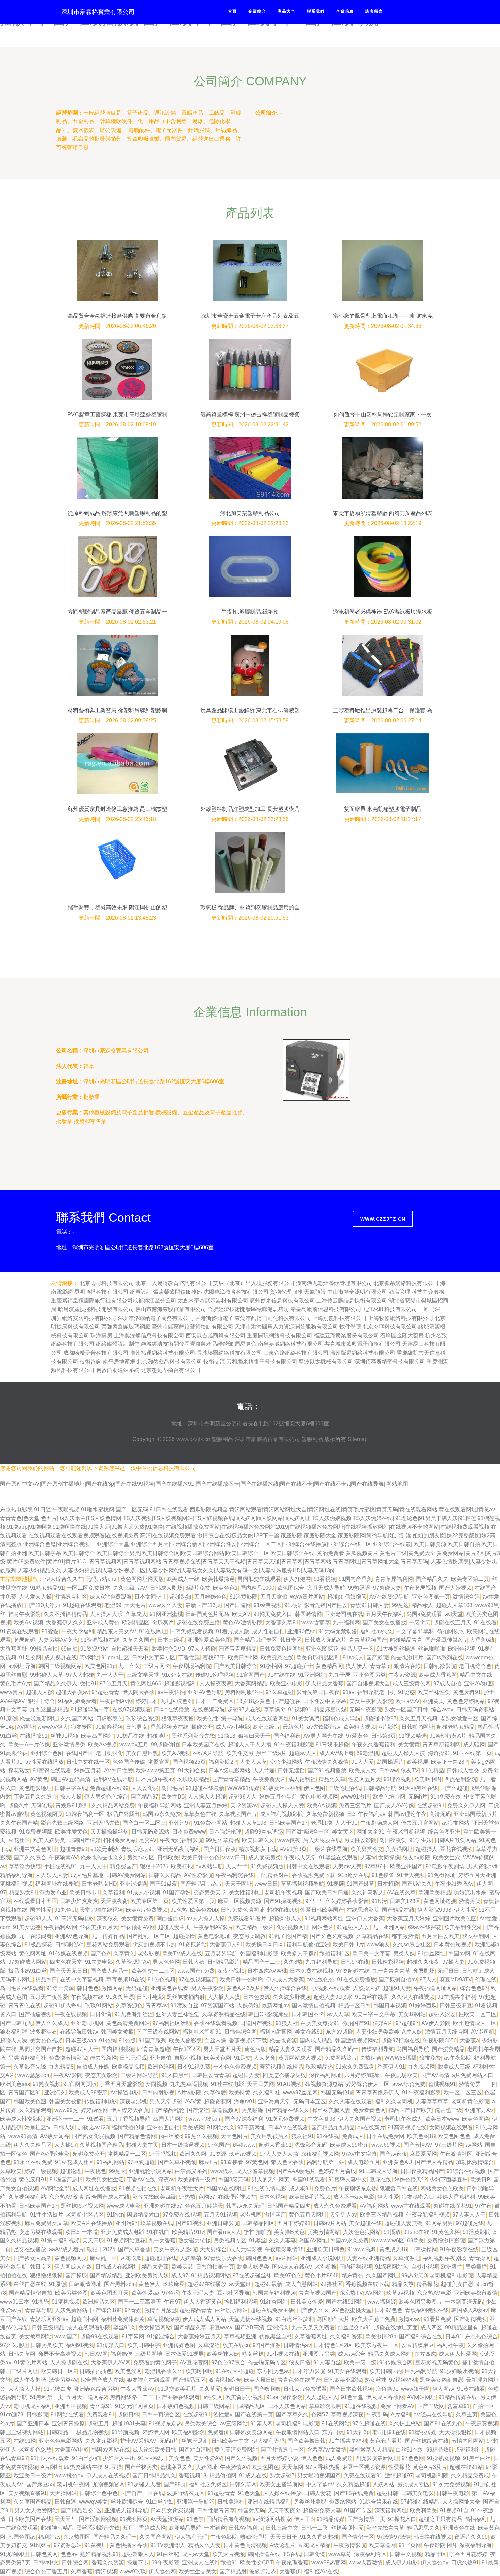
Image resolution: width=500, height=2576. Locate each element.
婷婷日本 (147, 1701)
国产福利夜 (287, 1736)
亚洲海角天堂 (274, 2101)
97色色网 (413, 2458)
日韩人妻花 (318, 2493)
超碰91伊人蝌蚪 (63, 2005)
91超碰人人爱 (353, 1927)
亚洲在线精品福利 (269, 2502)
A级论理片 (282, 2545)
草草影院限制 (325, 2406)
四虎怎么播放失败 (284, 2075)
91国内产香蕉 (355, 1579)
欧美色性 (207, 1718)
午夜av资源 (402, 1675)
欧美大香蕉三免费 (374, 2319)
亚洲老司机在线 (344, 1614)
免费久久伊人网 (466, 1805)
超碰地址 (158, 1736)
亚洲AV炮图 (478, 1683)
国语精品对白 (273, 1875)
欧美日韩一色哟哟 (241, 1980)
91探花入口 (402, 2519)
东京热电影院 (16, 1510)
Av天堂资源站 (167, 2519)
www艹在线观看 (411, 2206)
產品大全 (286, 11)
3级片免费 (198, 1588)
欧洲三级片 (266, 1727)
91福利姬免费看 (77, 1701)
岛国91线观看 (309, 2180)
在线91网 (25, 2441)
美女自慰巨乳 (142, 1753)
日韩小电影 (150, 1997)
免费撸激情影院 (68, 2058)
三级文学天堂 (143, 1675)
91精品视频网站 (211, 2276)
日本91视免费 (194, 2067)
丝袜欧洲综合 (127, 2502)
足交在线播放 (30, 2249)
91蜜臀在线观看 (52, 1770)
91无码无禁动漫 (338, 1631)
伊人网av (443, 2389)
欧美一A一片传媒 (29, 1745)
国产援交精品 (448, 2049)
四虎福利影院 (461, 1779)
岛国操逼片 (390, 1762)
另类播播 (476, 2267)
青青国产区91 (25, 2093)
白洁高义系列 (191, 2171)
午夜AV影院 (68, 2075)
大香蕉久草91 (282, 1622)
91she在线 (416, 2232)
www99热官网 (329, 2563)
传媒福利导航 (378, 2049)
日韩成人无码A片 (325, 1640)
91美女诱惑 (306, 1718)
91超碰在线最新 (205, 1788)
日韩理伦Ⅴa (69, 1945)
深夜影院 (292, 2397)
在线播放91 (34, 1736)
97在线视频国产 (198, 1980)
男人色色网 (166, 1962)
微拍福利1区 (335, 1953)
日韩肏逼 (65, 2502)
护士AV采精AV (138, 2441)
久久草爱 (210, 2389)
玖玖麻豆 (174, 2284)
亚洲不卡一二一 (65, 2119)
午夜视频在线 (87, 1997)
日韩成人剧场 (166, 1588)
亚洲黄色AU (397, 2162)
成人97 (180, 2276)
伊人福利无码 (268, 2441)
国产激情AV (418, 2145)
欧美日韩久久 (258, 1840)
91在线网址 (153, 1631)
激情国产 (275, 2215)
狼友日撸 (300, 2363)
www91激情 (355, 1797)
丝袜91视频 (64, 1736)
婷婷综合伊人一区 (368, 2084)
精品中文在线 (476, 1675)
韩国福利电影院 (259, 1953)
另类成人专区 (413, 2484)
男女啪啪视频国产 (319, 2475)
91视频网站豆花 (126, 2240)
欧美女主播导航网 (281, 2484)
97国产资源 (267, 2345)
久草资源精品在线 (224, 2014)
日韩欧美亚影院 (343, 2380)
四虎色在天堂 (66, 1962)
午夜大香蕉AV (138, 2389)
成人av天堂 (196, 2554)
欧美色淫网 (128, 2371)
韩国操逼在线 (264, 2554)
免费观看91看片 (247, 1918)
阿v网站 (89, 1658)
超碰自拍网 (85, 2319)
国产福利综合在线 (421, 2336)
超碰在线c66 (282, 1910)
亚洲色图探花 (322, 1649)
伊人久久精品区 (33, 2145)
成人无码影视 (246, 2249)
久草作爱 (215, 2093)
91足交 (243, 2058)
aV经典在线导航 (433, 2415)
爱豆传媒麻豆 (418, 2345)
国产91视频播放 (327, 1770)
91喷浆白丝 (184, 2005)
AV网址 (26, 1727)
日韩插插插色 (96, 2371)
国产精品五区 (189, 2380)
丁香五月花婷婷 (468, 2554)
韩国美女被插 (117, 2032)
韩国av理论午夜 (407, 1814)
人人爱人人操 (35, 1597)
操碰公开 (202, 1727)
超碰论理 (71, 2171)
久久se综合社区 (412, 1945)
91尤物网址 (14, 2554)
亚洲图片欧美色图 (455, 1918)
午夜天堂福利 (78, 1631)
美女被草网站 (35, 2336)
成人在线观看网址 (267, 1718)
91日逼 (43, 1510)
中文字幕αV (320, 2484)
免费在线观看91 (363, 2475)
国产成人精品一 (110, 1971)
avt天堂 (454, 1614)
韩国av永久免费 (162, 1814)
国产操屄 (76, 2276)
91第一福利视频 (60, 2240)
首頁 (232, 11)
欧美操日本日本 (265, 1945)
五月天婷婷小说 (279, 2458)
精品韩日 (46, 1980)
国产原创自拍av (398, 1980)
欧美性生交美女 (198, 2571)
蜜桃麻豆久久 (177, 2467)
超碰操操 (184, 1936)
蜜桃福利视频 (16, 1884)
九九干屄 (339, 1675)
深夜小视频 (231, 1971)
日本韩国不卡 (308, 2014)
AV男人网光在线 (323, 1736)
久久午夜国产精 (19, 1823)
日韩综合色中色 (99, 2493)
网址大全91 (370, 1832)
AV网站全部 (55, 2188)
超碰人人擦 (39, 1692)
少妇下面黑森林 (449, 2180)
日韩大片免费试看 (305, 2389)
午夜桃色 (95, 2171)
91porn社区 (115, 1658)
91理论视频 (398, 1779)
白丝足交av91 (355, 2328)
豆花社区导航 (233, 2293)
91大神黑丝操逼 (396, 1649)
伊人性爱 (465, 1910)
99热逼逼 (359, 1588)
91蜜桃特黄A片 (448, 1736)
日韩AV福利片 (246, 2528)
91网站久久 (221, 2128)
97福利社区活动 (172, 2023)
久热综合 (371, 2058)
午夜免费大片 (269, 1779)
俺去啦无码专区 (267, 2363)
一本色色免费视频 (235, 2067)
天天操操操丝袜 (110, 1832)
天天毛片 (135, 1605)
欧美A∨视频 (28, 1622)
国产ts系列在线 (445, 1658)
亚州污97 (180, 1823)
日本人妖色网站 (287, 2406)
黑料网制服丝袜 (244, 1692)
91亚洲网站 (312, 1675)
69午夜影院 (165, 2563)
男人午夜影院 (207, 1988)
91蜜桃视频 (66, 2302)
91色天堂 (352, 2397)
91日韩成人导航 (378, 2171)
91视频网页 (134, 2519)
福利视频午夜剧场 (445, 2258)
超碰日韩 (128, 2415)
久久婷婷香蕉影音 (347, 1901)
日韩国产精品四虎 (289, 2206)
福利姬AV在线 (321, 2571)
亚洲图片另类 (319, 2354)
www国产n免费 (196, 1971)
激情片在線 (407, 1666)
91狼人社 (287, 2023)
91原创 (9, 1718)
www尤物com (205, 2119)
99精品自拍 (44, 1649)
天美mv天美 (347, 1866)
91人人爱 (363, 1762)
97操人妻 (453, 1962)
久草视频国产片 (238, 1814)
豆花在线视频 (456, 1849)
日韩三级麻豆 (456, 2005)
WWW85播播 (401, 2058)
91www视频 (362, 2249)
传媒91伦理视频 (215, 1675)
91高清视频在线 (407, 2128)
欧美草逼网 (382, 2545)
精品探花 (427, 2284)
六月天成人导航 (326, 1588)
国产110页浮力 (42, 1605)
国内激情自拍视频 (314, 2005)
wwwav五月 (134, 1745)
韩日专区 (291, 1640)
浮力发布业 (53, 1893)
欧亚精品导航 (185, 2528)
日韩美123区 (405, 1901)
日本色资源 (256, 1997)
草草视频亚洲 (240, 2336)
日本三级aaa (81, 2040)
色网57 (207, 2197)
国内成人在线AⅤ (292, 2267)
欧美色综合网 (389, 1797)
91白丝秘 (168, 2554)
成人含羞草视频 (255, 2171)
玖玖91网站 (99, 2005)
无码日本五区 (310, 2101)
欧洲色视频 (462, 1649)
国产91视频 (190, 2223)
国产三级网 (431, 2406)
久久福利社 (267, 2093)
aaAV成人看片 (66, 2249)
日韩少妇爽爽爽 (79, 1901)
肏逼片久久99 (471, 2537)
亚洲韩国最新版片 (476, 1814)
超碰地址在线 (161, 2258)
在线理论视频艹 (237, 2197)
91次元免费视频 (285, 2119)
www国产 (66, 2336)
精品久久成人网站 (390, 2354)
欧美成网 (193, 2128)
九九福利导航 (322, 1962)
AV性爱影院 (198, 1875)
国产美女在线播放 (384, 1622)
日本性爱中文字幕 (325, 1701)
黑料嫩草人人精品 (371, 2450)
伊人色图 (315, 1788)
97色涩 (170, 2293)
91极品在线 (130, 1736)
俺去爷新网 (103, 2058)
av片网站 (287, 2258)
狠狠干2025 (154, 1866)
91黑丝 (257, 2240)
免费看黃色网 (369, 2110)
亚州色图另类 (369, 1675)
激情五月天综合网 (447, 2032)
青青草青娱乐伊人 (378, 2093)
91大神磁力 (152, 2458)
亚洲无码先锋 (103, 1823)
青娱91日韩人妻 (370, 1605)
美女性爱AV (208, 2458)
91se (272, 2397)
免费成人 (353, 2136)
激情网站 (112, 1988)
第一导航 (232, 1718)
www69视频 (386, 2145)
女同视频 (156, 2084)
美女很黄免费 (137, 1918)
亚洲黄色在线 (459, 2528)
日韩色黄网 (44, 2554)
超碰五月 (98, 2423)
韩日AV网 (96, 2354)
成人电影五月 (364, 2162)
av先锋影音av (324, 1727)
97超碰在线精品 (420, 2502)
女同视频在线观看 (451, 2128)
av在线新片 (371, 2128)
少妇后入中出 (119, 2458)
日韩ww (388, 1770)
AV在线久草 (401, 1893)
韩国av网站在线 (111, 2450)
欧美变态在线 (277, 1658)
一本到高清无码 (464, 2302)
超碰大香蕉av (72, 1692)
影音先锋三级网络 (63, 1823)
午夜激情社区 (456, 2154)
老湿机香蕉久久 (164, 2371)
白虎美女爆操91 (320, 2023)
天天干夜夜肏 (284, 2511)
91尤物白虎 (57, 2389)
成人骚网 (474, 1745)
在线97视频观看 (132, 1710)
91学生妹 (420, 1840)
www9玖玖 (133, 2571)
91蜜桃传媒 (422, 2432)
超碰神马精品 (57, 2528)
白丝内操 (215, 2040)
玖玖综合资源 (142, 1718)
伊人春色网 (162, 2571)
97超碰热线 (470, 2223)
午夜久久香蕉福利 (373, 1745)
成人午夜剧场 (30, 2380)
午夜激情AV (235, 2467)
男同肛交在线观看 (259, 1579)
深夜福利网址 (325, 2075)
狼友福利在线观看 (149, 2380)
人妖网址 (206, 2467)
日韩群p (472, 1971)
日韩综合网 (75, 2563)
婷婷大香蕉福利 (456, 2197)
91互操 (114, 2467)
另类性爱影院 (360, 1840)
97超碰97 (407, 2023)
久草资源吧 (406, 2258)
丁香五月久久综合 (35, 1797)
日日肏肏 (101, 2014)
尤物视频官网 (109, 2484)
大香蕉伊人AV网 (111, 2363)
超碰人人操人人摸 (403, 1753)
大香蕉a (469, 2040)
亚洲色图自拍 (163, 2128)
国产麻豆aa (40, 2484)
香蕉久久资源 (108, 2563)
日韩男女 (137, 1727)
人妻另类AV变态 (58, 1640)
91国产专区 (358, 2511)
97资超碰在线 (353, 1971)
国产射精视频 (470, 2319)
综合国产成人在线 (108, 2197)
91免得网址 (441, 1875)
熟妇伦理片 (254, 2537)
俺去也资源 (283, 2040)
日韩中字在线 (71, 1788)
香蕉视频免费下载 (314, 1875)
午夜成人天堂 (300, 1858)
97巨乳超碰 (141, 2162)
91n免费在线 (446, 1797)
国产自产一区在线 (142, 2493)
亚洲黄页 (433, 1701)
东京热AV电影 (434, 2293)
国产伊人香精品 (434, 2162)
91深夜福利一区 (85, 1814)
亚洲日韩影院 (223, 2223)
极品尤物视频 (93, 2432)
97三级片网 (449, 2145)
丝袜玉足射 (195, 2441)
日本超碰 (388, 1884)
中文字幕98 (321, 2119)
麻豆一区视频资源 (239, 1901)
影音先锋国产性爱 (326, 1605)
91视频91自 (454, 2511)
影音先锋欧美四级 (154, 2197)
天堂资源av (244, 1805)
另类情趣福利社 (27, 2058)
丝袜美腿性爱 (347, 2528)
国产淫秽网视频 (98, 2519)
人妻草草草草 (432, 2101)
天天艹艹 (237, 1866)
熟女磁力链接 (195, 2240)
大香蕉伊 (290, 2571)
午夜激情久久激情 (327, 1762)
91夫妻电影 (99, 1962)
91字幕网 (133, 2336)
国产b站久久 (417, 1884)
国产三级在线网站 (158, 2032)
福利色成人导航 (341, 1718)
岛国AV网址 (313, 2240)
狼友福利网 (476, 1936)
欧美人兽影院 (185, 2040)
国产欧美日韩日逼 (327, 1893)
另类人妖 (404, 1953)
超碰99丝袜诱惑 (264, 1832)
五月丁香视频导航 (129, 2119)
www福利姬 (382, 2302)
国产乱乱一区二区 (149, 1936)
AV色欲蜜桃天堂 (352, 2310)
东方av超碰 (339, 2032)
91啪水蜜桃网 (98, 1510)
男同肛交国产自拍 (41, 2049)
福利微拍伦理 (128, 2128)
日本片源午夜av (155, 1779)
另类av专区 (141, 1858)
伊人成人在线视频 (108, 2475)
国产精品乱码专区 (255, 1640)
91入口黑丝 (175, 2075)
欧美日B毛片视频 (310, 2197)
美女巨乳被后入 (270, 2136)
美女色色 (180, 2458)
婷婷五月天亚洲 (477, 1875)
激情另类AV (63, 2380)
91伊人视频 (411, 1875)
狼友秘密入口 (418, 2197)
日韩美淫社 (231, 2502)
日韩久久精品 (165, 1875)
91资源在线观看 (19, 1631)
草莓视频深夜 (164, 2319)
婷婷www (244, 2145)
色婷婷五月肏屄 (337, 2171)
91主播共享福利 (457, 1997)
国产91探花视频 (283, 1901)
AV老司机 (483, 2032)
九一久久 (129, 1666)
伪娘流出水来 (470, 1893)
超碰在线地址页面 (396, 2328)
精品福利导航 (16, 1875)
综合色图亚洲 (444, 1832)
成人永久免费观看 (335, 2206)
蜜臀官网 (159, 1762)
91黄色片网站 (31, 2363)
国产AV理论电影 (50, 2154)
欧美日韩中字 (144, 2345)
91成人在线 (253, 2475)
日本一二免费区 (215, 1701)
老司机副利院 (432, 2475)
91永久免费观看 (355, 2067)
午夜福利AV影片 (213, 1927)
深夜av (166, 2180)
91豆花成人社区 (74, 2162)
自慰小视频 (188, 2058)
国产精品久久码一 (337, 2049)
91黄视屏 (96, 2545)
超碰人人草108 (454, 1605)
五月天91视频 (220, 2215)
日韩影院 (37, 2415)
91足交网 (30, 1658)
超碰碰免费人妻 (322, 2511)
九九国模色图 (177, 1701)
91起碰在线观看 (82, 1605)
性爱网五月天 (365, 1779)
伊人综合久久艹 (64, 1579)
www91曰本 (15, 2302)
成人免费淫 (339, 2458)
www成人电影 (124, 2206)
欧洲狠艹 (452, 2267)
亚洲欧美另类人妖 (147, 2276)
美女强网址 (399, 1849)
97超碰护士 (299, 1666)
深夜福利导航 (476, 2545)
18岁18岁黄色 (253, 1701)
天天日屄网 (261, 2084)
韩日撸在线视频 (433, 2537)
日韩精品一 (60, 2432)
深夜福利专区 (370, 2554)
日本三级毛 (171, 1640)
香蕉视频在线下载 (367, 2284)
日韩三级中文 (282, 2528)
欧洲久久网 (193, 2154)
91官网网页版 (80, 2084)
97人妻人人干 (469, 2215)
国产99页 (175, 2484)
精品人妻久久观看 (290, 2049)
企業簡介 (257, 11)
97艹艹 (314, 1901)
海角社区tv (37, 2128)
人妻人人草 (253, 1762)
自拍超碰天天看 (130, 1649)
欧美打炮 (182, 1866)
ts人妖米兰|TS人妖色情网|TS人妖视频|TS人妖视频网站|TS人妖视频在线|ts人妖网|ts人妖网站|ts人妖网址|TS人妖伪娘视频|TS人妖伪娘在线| (227, 1518)
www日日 (234, 1858)
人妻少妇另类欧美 (378, 2032)
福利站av (49, 2537)
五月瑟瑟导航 (221, 1953)
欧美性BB (173, 1797)
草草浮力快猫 (25, 1866)
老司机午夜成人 (403, 2119)
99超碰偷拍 (165, 1745)
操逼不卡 (138, 2563)
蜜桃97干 (214, 1658)
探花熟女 (19, 1770)
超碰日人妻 (246, 2075)
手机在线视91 (61, 1866)
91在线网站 (336, 2423)
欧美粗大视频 (360, 1727)
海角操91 (439, 1753)
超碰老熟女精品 (456, 1727)
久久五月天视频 (418, 1718)
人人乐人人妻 (52, 1875)
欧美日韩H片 (348, 1945)
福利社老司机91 (202, 2032)
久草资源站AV (133, 1962)
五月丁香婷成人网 (144, 2528)
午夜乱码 (377, 2415)
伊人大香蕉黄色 (203, 2302)
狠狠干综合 (41, 1701)
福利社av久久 (376, 1631)
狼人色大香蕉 (287, 2162)
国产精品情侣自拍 (31, 2293)
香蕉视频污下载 (248, 2040)
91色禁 (195, 2519)
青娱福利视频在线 (427, 2310)
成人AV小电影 (233, 1727)
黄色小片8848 (322, 2276)
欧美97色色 (288, 2276)
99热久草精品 (222, 1840)
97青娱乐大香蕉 (223, 2258)
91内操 (293, 1605)
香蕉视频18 (193, 2475)
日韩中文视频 (406, 2554)
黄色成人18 (393, 2249)
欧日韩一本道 (82, 2232)
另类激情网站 (324, 2232)
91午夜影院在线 (459, 2249)
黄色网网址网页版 (142, 1579)
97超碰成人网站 (28, 1962)
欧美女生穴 (447, 1858)
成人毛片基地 (87, 1875)
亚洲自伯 (161, 2058)
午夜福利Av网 (116, 1701)
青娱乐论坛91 (138, 1849)
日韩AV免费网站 (126, 1875)
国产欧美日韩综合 (235, 1666)
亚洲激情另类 (69, 1745)
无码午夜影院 (366, 1710)
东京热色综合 (481, 2336)
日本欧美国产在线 (203, 1745)
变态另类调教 (249, 1936)
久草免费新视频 (325, 1814)
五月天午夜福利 (385, 1614)
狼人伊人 (356, 1666)
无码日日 (448, 1971)
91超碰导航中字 (90, 1710)
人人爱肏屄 (145, 1788)
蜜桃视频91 (442, 2084)
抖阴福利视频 (241, 2302)
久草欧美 (11, 2171)
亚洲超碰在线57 (163, 2206)
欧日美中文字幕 (371, 1953)
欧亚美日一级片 (33, 2475)
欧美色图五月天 (110, 2293)
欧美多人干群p (299, 1953)
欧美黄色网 (218, 2058)
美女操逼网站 (155, 2328)
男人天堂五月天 (222, 2049)
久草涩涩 (209, 2345)
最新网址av (275, 2005)
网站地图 (397, 1484)
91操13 (227, 1736)
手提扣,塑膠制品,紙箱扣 (250, 612)
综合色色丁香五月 (46, 2571)
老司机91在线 (389, 2432)
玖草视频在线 (157, 2223)
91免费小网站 (211, 1823)
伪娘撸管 (356, 1597)
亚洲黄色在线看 (169, 1988)
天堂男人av (343, 2215)
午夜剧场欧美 (401, 2075)
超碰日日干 (237, 2389)
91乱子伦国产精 (288, 1936)
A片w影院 (189, 2093)
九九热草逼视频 (189, 2084)
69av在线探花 (425, 1927)
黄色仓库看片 (386, 2441)
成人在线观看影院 (89, 2328)
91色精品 (433, 1770)
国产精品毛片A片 (201, 1884)
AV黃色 (39, 1779)
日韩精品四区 (258, 2223)
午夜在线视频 (71, 2014)
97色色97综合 (228, 2363)
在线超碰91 (431, 1805)
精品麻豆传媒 (330, 1710)
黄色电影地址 (35, 1788)
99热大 (117, 2171)
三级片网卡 (156, 1666)
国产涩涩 (198, 2110)
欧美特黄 (239, 2093)
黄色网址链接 (440, 1901)
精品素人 (422, 1605)
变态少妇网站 (286, 1762)
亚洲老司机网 (87, 2023)
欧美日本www (442, 2119)
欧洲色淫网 (161, 2067)
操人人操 (71, 1797)
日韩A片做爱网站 (455, 1840)
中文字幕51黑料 (415, 1631)
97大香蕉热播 (323, 2467)
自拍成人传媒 (93, 2067)
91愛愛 (50, 1631)
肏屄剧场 (424, 1971)
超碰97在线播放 (207, 2284)
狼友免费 (430, 2058)
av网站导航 (209, 1866)
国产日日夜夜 (220, 1849)
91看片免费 (437, 2319)
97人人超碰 (202, 1649)
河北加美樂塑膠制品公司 (250, 513)
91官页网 (410, 2545)
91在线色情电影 (267, 2188)
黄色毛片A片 (15, 1683)
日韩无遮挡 (291, 1770)
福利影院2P (223, 1762)
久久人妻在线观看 (350, 2101)
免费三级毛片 (355, 1805)
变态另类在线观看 (41, 2232)
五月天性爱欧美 (440, 1936)
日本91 (454, 2336)
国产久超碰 (454, 1788)
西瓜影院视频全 (210, 1510)
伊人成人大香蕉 (285, 1980)
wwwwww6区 (388, 2240)
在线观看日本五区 (35, 1901)
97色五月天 (114, 1683)
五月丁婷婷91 (294, 2223)
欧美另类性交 (367, 1849)
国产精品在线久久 (288, 2110)
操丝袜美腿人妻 (331, 2110)
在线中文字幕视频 (82, 1980)
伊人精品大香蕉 (324, 1683)
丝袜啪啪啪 (432, 1649)
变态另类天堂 (210, 1893)
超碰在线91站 (466, 2467)
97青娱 (133, 2310)
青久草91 (101, 2406)
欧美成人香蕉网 (438, 1675)
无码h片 (418, 1797)
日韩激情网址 (85, 2284)
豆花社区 (19, 1840)
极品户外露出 (123, 1814)
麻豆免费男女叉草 (46, 2223)
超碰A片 (18, 1805)
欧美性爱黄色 (71, 1832)
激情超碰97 (399, 2475)
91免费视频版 (36, 1832)
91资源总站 (94, 1649)
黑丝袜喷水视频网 (82, 2206)
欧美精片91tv (188, 2232)
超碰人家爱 (442, 2014)
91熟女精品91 (47, 1588)
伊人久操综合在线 (285, 1988)
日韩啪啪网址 (418, 1727)
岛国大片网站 (169, 2119)
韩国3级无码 (234, 2180)
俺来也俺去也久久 (102, 1858)
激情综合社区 (71, 1597)
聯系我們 (316, 11)
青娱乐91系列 (72, 1805)
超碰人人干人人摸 (250, 1745)
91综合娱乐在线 (379, 2502)
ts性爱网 (213, 2397)
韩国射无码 (251, 2511)
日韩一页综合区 (161, 2415)
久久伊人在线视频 (413, 1997)
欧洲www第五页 (155, 1770)
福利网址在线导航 (57, 1884)
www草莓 (340, 2554)
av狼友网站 (456, 1823)
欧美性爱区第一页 (193, 1901)
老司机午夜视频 (283, 1893)
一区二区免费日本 (88, 1588)
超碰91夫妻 (397, 1988)
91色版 (127, 2040)
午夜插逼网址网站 (435, 1988)
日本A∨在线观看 (288, 2128)
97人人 (428, 1980)
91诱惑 (406, 1692)
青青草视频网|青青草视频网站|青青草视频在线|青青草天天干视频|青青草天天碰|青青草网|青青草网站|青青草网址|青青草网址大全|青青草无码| (259, 1562)
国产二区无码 (132, 1510)
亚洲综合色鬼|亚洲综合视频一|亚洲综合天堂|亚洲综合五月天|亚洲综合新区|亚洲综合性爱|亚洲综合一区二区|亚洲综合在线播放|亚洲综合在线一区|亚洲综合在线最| (218, 1544)
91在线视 (328, 2136)
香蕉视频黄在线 (169, 1727)
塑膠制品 (222, 1439)
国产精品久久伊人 (55, 1683)
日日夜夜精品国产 (422, 2171)
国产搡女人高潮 (33, 2258)
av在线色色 (321, 1980)
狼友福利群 (14, 2032)
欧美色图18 (421, 2136)
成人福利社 (302, 1779)
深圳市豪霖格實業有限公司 (98, 12)
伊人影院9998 (434, 1910)
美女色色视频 (46, 2040)
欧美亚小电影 (286, 1683)
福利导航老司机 (376, 1692)
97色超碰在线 (369, 2423)
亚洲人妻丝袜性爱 (178, 2014)
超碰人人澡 (14, 2040)
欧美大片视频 (229, 2554)
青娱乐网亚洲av (49, 2319)
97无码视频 (163, 2154)
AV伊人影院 (436, 2023)
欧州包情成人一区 (475, 2023)
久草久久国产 (138, 1640)
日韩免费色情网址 (281, 1649)
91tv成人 (353, 1658)
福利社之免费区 (208, 2484)
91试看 (96, 2119)
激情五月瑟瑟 (161, 2310)
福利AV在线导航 (113, 1779)
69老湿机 (368, 1753)
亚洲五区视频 (71, 2406)
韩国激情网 (309, 1614)
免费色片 (325, 2188)
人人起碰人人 (322, 2397)
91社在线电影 (228, 2084)
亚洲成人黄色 (103, 1622)
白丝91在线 (410, 2450)
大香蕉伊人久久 (65, 1622)
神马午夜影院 (24, 1614)
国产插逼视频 (35, 2014)
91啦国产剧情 (66, 2180)
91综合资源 (60, 1988)
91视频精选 (413, 1736)
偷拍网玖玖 (451, 1631)
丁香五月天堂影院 (121, 2084)
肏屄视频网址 (293, 1927)
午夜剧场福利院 (192, 1666)
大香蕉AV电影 (72, 2450)
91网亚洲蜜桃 (166, 1614)
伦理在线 (486, 1980)
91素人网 (262, 2423)
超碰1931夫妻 (129, 2423)
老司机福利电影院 (451, 2276)
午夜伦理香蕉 (292, 2563)
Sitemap (358, 1439)
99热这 (400, 1605)
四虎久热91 (465, 2563)
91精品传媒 (331, 2519)
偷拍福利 (476, 2519)
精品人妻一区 (357, 1649)
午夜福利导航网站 (160, 1805)
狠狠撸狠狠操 (46, 2276)
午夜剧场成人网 (379, 1823)
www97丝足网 (300, 2093)
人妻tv (368, 1858)
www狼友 (378, 1945)
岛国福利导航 (413, 2049)
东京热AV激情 (66, 2197)
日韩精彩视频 (388, 1962)
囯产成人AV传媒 (394, 1805)
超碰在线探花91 (453, 2206)
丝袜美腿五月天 (99, 1927)
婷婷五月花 (88, 1770)
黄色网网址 (33, 1953)
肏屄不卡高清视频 (60, 2354)
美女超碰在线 (365, 2223)
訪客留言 (374, 11)
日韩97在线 (355, 1962)
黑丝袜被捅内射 (186, 1997)
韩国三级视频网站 (60, 1666)
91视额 (335, 1884)
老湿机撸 (321, 1823)
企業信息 (345, 11)
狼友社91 (303, 2136)
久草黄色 (124, 1953)
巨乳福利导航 (421, 2371)
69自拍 (69, 1649)
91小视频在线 (283, 2354)
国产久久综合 (30, 1858)
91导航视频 (126, 2432)
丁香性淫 (189, 1658)
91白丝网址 (432, 1953)
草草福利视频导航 (302, 1884)
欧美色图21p (100, 1666)
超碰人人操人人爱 (282, 1805)
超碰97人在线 (244, 1710)
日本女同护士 (151, 1597)
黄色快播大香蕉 (129, 2545)
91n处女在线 (354, 1875)
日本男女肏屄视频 (172, 2511)
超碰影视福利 (180, 1683)
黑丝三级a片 (271, 1753)
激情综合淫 (466, 1597)
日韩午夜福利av (366, 1814)
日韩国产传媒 (84, 1840)
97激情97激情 (394, 2537)
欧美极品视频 (128, 2067)
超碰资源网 (218, 2101)
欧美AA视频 (321, 1805)
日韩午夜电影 (453, 2493)
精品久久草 (332, 1779)
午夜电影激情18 (284, 2249)
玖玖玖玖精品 (193, 1779)
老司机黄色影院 (470, 2101)
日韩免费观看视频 (191, 1631)
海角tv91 (245, 2101)
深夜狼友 (107, 1918)
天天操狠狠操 (455, 2432)
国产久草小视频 (177, 2162)
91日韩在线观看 (169, 1510)
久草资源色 (129, 2005)
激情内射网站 (468, 2441)
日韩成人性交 (463, 1770)
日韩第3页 (384, 1736)
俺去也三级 (448, 2110)
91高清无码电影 (74, 1918)
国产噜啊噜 (267, 2389)
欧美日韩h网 (243, 1658)
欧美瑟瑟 (182, 2267)
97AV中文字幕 (359, 2154)
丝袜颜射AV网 (138, 1927)
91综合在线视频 (466, 2171)
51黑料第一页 (47, 2397)
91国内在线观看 (50, 2458)
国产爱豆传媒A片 (446, 1640)
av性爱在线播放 (44, 1762)
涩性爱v (223, 2415)
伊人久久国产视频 (360, 2119)
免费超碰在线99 (109, 1788)
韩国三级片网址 (19, 2371)
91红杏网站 (274, 2302)
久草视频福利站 (27, 2197)
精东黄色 (352, 2276)
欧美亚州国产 (406, 1866)
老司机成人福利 (33, 2406)
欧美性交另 (240, 1753)
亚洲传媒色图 (179, 2345)
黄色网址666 (146, 1683)
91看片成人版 (233, 1631)
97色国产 (219, 2145)
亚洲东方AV (479, 2110)
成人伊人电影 (402, 2563)
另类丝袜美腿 (310, 2502)
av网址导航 (22, 1666)
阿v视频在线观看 (330, 1988)
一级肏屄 (420, 1622)
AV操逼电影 (125, 2093)
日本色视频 (272, 2197)
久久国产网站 (77, 1718)
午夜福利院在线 (235, 1875)
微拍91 (88, 1683)
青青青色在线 (24, 2005)
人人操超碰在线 (69, 2363)
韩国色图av (22, 2537)
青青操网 (480, 2258)
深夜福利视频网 (320, 2154)
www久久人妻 (166, 1605)
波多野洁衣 (44, 2032)
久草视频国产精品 (101, 2145)
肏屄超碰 (24, 1640)
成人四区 (431, 2328)
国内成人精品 (316, 2040)
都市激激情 (405, 1936)
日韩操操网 (423, 2249)
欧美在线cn (236, 2345)
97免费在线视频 (182, 2215)
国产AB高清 (250, 2328)
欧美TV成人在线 (182, 1953)
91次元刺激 (104, 1849)
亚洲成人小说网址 (322, 2258)
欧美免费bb (204, 1910)
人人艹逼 (264, 1770)
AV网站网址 (421, 2397)
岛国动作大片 (333, 2319)
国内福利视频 (118, 2049)
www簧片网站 (307, 1597)
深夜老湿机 (133, 2101)
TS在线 (292, 2554)
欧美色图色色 (454, 2136)
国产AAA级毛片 (296, 2171)
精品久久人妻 (204, 2545)
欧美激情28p (381, 2336)
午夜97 (172, 2302)
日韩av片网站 (330, 2223)
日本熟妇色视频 (176, 2406)
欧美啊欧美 (423, 2511)
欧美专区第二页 (470, 1579)
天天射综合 (213, 2249)
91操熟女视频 (444, 2458)
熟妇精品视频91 (99, 2554)
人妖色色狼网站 (362, 2232)
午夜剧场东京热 (358, 2188)
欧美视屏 (417, 1762)
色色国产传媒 (129, 1762)
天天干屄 (93, 2240)
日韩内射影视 (158, 2093)
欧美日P (480, 2180)
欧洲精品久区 (99, 2302)
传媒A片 (383, 2023)
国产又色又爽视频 (332, 1936)
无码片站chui (102, 1579)
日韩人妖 (194, 1962)
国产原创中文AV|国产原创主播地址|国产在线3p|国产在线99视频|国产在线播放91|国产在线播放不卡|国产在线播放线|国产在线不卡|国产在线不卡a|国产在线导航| (193, 1484)
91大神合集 (192, 1770)
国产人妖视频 (455, 1588)
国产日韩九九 (16, 2023)
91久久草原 (120, 1997)
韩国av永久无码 (245, 2206)
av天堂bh (240, 2284)
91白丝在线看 (372, 1997)
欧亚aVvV (408, 1701)
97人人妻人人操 (279, 2154)
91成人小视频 (144, 1893)
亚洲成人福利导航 (126, 2511)
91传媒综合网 (396, 2363)
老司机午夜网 (73, 2484)
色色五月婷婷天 (204, 2206)
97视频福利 (403, 2380)
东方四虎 (425, 2354)
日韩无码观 (133, 2058)
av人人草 (338, 2014)
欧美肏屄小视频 (245, 2397)
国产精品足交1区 (81, 2511)
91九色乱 (66, 1910)
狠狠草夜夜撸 (178, 1718)
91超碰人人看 (144, 2484)
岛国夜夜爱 (393, 1840)
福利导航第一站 (326, 2162)
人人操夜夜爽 (216, 1683)
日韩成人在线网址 (117, 2267)
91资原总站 (193, 1945)
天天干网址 (238, 1884)
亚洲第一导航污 (196, 2502)
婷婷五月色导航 (278, 1797)
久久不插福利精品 (65, 1614)
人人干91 (346, 1823)
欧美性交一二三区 (153, 1971)
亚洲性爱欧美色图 (209, 1640)
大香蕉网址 (14, 1649)
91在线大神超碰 (235, 2371)
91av (348, 1692)
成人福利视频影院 (282, 1814)
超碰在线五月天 (452, 1622)
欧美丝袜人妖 (223, 2354)
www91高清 (23, 2136)
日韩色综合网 (240, 2032)
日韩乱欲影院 (440, 1666)
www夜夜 (289, 1840)
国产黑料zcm (120, 2284)
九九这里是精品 (49, 1710)
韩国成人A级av (470, 2310)
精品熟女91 (23, 1893)
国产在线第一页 (254, 2415)
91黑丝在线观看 (338, 1858)
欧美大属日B (259, 2380)
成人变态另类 (265, 1858)
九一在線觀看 (35, 1936)
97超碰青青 (105, 1692)
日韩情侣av (297, 2345)
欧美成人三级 (454, 2067)
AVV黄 (193, 2101)
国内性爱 (41, 1910)
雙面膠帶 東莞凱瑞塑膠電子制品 (383, 809)
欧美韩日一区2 (59, 2371)
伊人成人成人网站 (204, 2319)
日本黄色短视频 (453, 1945)
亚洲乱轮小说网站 (150, 2171)
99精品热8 (439, 2450)
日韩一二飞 (315, 2528)
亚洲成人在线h (200, 2563)
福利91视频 (80, 2345)
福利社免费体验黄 (123, 2319)
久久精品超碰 (353, 2484)
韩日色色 (88, 1988)
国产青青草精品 (238, 1649)
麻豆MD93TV (456, 1980)
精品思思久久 (423, 2528)
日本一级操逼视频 (183, 2145)
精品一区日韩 (354, 2005)
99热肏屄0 (414, 2276)
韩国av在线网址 (226, 2188)
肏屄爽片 (163, 1622)
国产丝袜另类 (141, 2467)
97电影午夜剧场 (445, 1866)
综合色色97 (474, 1988)
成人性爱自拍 (268, 1631)
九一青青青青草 (391, 1971)
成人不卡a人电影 (354, 2197)
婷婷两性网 (95, 2110)
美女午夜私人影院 (371, 1701)
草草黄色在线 (200, 1814)
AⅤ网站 (374, 2293)
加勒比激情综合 (475, 2162)
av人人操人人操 (206, 1918)
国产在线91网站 (345, 2302)
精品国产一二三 (262, 1962)
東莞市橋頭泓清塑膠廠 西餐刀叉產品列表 (383, 513)
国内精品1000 (257, 1588)
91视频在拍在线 (138, 2188)
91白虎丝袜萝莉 (295, 2319)
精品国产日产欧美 (410, 2110)
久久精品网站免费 (113, 1805)
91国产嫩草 (361, 1884)
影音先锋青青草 (385, 2528)
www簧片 (12, 1692)
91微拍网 (271, 1666)
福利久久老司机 (394, 2101)
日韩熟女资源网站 (251, 2432)
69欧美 (416, 2240)
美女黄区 (343, 1832)
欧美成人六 (363, 1770)
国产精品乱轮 (168, 2110)
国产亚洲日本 (33, 2423)
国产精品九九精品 (333, 2128)
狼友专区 (82, 1727)
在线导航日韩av (79, 2032)
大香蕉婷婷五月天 (199, 2336)
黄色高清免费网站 (128, 2023)
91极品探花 (38, 1945)
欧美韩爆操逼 (218, 1579)
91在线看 (485, 1622)
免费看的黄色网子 (155, 2363)
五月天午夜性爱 (49, 1997)
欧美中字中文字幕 (373, 2014)
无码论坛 (42, 1805)
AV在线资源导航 (389, 1597)
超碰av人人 (303, 1753)
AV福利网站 (374, 2206)
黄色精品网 (329, 1666)
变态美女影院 (101, 2075)
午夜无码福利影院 (181, 1840)
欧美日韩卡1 (85, 1893)
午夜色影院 (224, 2537)
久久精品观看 (35, 2110)
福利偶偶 (121, 2354)
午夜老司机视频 (406, 1832)
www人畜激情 (366, 2563)
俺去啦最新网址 (39, 1718)
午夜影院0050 (440, 2040)
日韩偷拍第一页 (215, 2267)
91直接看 (232, 2162)
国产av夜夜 (393, 2154)
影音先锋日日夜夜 (318, 1692)
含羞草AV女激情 (327, 2450)
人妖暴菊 (190, 2258)
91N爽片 (40, 2545)
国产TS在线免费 (354, 2493)
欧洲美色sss (15, 2084)
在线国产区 (80, 1753)
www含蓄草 (316, 1622)
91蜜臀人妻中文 (348, 2180)
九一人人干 (110, 1675)
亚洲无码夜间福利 (179, 1849)
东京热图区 (77, 2537)
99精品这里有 (462, 2328)
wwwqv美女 (93, 2502)
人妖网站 (383, 2484)
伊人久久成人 (52, 2023)
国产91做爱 (164, 1884)
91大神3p (358, 2432)
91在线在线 (281, 1675)
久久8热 (293, 1962)
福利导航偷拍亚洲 (308, 1945)
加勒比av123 (93, 2128)
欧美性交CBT (257, 2563)
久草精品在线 (372, 1936)
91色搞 (107, 2040)
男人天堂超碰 (166, 2101)
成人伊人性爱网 (458, 2354)
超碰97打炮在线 (401, 2040)
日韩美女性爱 (307, 2302)
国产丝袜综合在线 (427, 2441)
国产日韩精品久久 (154, 2475)
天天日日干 (284, 2537)
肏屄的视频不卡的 (154, 1945)
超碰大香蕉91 (275, 2145)
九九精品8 (61, 2067)
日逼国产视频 (256, 2023)
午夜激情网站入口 (298, 2432)
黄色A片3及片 (244, 1988)
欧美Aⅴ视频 (102, 1745)
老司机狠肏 (110, 1753)
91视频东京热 (165, 2423)
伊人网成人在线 (73, 2267)
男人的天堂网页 (270, 2180)
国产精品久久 (432, 1579)
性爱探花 (399, 2467)
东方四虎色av (273, 2371)
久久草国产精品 (33, 2502)
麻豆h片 (208, 2162)
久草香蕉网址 (311, 2336)
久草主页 (467, 2415)
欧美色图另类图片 (420, 2302)
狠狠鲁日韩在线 (399, 2188)
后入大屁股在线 (322, 1840)
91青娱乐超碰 (332, 1745)
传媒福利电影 (101, 2101)
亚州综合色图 (47, 1753)
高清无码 (440, 1814)
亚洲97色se (302, 1631)
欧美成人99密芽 (88, 2093)
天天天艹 (65, 2519)
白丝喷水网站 (231, 2310)
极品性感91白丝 (28, 1971)
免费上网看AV (397, 2406)
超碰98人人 (243, 1797)
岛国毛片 (172, 1788)
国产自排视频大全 (368, 1683)
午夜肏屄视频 (420, 1588)
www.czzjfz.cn (383, 1219)
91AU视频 (289, 2084)
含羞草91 (459, 2406)
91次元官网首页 (134, 2406)
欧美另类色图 (71, 2293)
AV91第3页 (293, 1849)
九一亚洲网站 (389, 1927)
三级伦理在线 (345, 1788)
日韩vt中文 (46, 2563)
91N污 (379, 1901)
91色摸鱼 (383, 1875)
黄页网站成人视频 (300, 2058)
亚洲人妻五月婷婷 (206, 1805)
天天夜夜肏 (114, 1901)
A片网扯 (51, 2467)
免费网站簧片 (341, 2058)
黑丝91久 (124, 2328)
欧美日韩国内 (386, 2371)
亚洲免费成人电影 (122, 2232)
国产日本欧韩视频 (351, 2389)
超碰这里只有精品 (440, 2519)
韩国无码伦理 (337, 2093)
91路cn (115, 2215)
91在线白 (158, 2232)
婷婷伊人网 (156, 2432)
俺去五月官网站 (420, 1823)
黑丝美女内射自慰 (441, 2380)
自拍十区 (483, 2406)
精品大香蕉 (155, 2267)
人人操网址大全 (461, 2502)
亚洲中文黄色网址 (35, 1849)
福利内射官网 (276, 2032)
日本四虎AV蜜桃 (267, 1971)
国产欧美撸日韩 (306, 2441)
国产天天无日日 (69, 1971)
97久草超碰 (280, 1692)
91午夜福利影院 (294, 1745)
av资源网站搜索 (272, 2519)
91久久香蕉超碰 (319, 2537)
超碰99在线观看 (100, 2336)
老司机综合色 (475, 1666)
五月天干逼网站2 (87, 2397)
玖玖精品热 (319, 2067)
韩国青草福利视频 (274, 2293)
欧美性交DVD (169, 1649)
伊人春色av (435, 2563)
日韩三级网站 (214, 2406)
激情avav (410, 2319)
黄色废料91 (467, 1692)
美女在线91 (309, 2032)
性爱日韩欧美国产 (322, 1910)
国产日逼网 (237, 1605)
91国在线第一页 (472, 1753)
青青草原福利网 (394, 1579)
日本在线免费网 (385, 2136)
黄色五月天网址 (308, 2215)
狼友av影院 (416, 1858)
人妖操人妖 (367, 1988)
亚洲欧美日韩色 (326, 2249)
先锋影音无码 (311, 2145)
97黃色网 (257, 2162)
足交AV (148, 1840)
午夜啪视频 (66, 1510)
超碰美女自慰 (457, 2284)
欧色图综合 (291, 1588)
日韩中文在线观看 (308, 1866)
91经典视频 (268, 1605)
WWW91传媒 (243, 1788)
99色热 (179, 1910)
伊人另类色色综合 (106, 1797)
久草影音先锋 (30, 2067)
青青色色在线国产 (299, 2380)
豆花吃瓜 (131, 2258)
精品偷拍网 (223, 2475)
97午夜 (483, 2206)
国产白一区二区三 (144, 1823)
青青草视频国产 (368, 1640)
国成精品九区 (249, 2406)
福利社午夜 (450, 2345)
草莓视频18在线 (126, 1980)
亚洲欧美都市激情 (476, 2293)
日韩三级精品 (48, 2328)
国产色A (101, 1953)
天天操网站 (63, 2493)
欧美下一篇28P (449, 1762)
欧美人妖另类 (49, 1840)
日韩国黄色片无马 (207, 1614)
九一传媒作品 (108, 1936)
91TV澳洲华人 (168, 2545)
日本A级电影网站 (229, 1770)
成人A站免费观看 (111, 1597)
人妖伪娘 (248, 2005)
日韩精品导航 (380, 1788)
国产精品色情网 (137, 2136)
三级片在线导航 (329, 1849)
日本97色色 (388, 2310)
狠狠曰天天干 (254, 1736)
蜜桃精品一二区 (127, 2154)
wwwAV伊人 (53, 1727)
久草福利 (113, 1893)
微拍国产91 (356, 2023)
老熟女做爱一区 (459, 1718)
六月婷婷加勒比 (363, 2075)
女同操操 (389, 1858)
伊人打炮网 (297, 1579)
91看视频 (325, 1579)
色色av (69, 2554)
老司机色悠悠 (35, 2450)
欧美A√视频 (176, 1753)
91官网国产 (251, 1675)
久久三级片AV (130, 1588)
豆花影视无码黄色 (437, 2363)
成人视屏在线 (61, 1658)
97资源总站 (68, 2545)
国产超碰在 (287, 1701)
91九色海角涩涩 (134, 2014)
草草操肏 (274, 1710)
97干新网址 (251, 2128)
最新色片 (294, 1727)
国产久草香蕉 (134, 2249)
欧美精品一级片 (255, 1927)
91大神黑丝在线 (418, 1788)
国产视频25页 (189, 1762)
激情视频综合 (225, 2380)
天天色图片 (234, 2136)
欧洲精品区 (136, 1622)
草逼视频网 (225, 2110)
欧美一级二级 (360, 2363)
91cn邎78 (12, 2415)
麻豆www (221, 2328)
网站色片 (323, 1927)
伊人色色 (312, 2458)
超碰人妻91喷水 (333, 1997)
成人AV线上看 (337, 1753)
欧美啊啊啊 (428, 1779)
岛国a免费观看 (424, 1614)
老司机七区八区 (85, 2215)
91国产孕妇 (177, 1893)
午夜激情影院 (350, 2545)
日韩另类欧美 (47, 2345)
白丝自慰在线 (30, 2284)
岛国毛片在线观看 (22, 1988)
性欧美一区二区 (478, 2014)
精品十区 (436, 2554)
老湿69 (113, 1605)
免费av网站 (343, 2502)
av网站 (474, 2145)
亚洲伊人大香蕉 (365, 1918)
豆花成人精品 (314, 2545)
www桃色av (69, 2475)
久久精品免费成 (470, 2475)
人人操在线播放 (282, 2493)
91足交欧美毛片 (177, 2389)
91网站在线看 (67, 2415)
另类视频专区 (230, 2240)
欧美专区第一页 (150, 1901)
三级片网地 (149, 2354)
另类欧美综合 (201, 2423)
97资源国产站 (218, 2005)
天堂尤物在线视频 (101, 1910)
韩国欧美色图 (30, 2101)
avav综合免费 (409, 2084)
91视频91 (300, 1710)
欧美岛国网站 (97, 1736)
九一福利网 (346, 1622)
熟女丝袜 (253, 2354)
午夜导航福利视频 (428, 2215)
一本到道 (215, 2528)
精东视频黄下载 (258, 1849)
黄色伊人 (149, 2284)
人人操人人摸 (24, 2389)
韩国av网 (459, 1953)
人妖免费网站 (71, 2310)
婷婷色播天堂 (411, 2180)
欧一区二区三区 (463, 2093)
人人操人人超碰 (207, 1797)
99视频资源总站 (324, 2084)
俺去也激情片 (407, 1658)
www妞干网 (415, 2389)
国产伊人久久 (313, 2310)
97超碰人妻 (387, 1588)
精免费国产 (123, 1866)
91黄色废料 (446, 2232)
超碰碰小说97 (380, 1718)
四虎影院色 (110, 1718)
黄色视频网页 (47, 1814)
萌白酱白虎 (170, 1918)
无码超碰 (137, 1988)
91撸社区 (332, 2284)
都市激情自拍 (478, 2363)
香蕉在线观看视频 (216, 2023)
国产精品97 (145, 1797)
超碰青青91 (74, 1849)
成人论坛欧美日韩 (154, 2450)
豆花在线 (381, 2180)
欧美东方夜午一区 (377, 2345)
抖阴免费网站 (120, 1840)
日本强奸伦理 (225, 1832)
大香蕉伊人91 (226, 1945)
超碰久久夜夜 (423, 1962)
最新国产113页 (203, 1605)
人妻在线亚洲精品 (368, 2258)
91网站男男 (439, 2223)
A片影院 (389, 1727)
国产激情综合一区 (307, 1832)
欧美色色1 (225, 1588)
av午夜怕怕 (171, 1692)
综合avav (442, 1710)
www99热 (66, 2110)
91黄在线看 (471, 2389)
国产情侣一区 (358, 2537)
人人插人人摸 (224, 1997)
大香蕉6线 (482, 1640)
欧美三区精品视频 (382, 2215)
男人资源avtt (482, 1866)
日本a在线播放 (172, 1710)
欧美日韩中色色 (201, 1858)
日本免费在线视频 (312, 1971)
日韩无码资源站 (475, 1710)
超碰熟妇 (181, 1597)
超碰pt (335, 1597)
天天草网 (293, 2467)
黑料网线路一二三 (132, 2397)
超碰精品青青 (406, 1640)
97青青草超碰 (153, 2049)
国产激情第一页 (366, 2519)
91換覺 (40, 2302)
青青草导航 (38, 2310)
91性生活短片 (47, 2215)
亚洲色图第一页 (431, 1597)
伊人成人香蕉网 (385, 2397)
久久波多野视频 (292, 1997)
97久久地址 (14, 2345)
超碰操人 (427, 1849)
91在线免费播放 (356, 1980)
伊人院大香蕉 (138, 1692)
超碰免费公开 (89, 2154)
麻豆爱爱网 (423, 2154)
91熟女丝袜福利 (282, 1788)
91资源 (218, 2154)
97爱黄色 (357, 1736)
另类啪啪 (252, 2110)
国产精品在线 (398, 1910)
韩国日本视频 (390, 2005)
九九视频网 (421, 2067)
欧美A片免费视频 (147, 1910)
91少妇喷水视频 (460, 2371)
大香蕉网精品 (251, 1683)
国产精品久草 (190, 2328)
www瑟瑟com (34, 2075)
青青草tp (380, 1666)
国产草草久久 (292, 2415)
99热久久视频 (201, 2136)
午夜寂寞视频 (482, 2423)
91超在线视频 (361, 2406)
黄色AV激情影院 (243, 1622)
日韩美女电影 (417, 2493)
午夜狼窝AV (63, 1858)
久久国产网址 (382, 2276)
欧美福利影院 (188, 2432)
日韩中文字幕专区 (154, 1658)
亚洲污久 (55, 2093)
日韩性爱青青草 (211, 2075)
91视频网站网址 (324, 1918)
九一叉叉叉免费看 (313, 2328)
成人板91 (300, 2188)
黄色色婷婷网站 (466, 1701)
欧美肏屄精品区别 (318, 1658)
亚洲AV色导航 (205, 1692)
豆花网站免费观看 (108, 1945)
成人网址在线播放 (94, 2188)
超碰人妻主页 (174, 1927)
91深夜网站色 (391, 2267)
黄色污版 (255, 2049)
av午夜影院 (458, 2058)
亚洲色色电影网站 (61, 2441)
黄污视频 (106, 2571)
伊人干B (304, 2519)
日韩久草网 (22, 2354)
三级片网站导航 (139, 2075)
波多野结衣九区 (186, 2493)
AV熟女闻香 (55, 2136)
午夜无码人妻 (198, 2293)
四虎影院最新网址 (377, 2458)
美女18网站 (412, 2014)
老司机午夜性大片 (182, 2188)
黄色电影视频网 (319, 1797)
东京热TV (351, 2293)
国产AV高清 (435, 2075)
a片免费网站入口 (473, 2075)
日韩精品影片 (223, 1962)
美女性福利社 (245, 1893)
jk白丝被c (170, 2136)
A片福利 (401, 2415)
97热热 (187, 2197)
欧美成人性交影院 (22, 2119)
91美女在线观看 (347, 2371)
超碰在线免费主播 (198, 1622)
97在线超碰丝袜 (252, 2276)
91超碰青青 (221, 2493)
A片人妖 (412, 2032)
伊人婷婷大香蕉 (130, 2110)
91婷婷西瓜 (423, 2005)
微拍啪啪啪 (257, 2232)
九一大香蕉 (162, 2240)
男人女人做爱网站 (36, 2511)
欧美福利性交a (462, 1927)
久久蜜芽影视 (101, 2441)
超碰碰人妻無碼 (403, 2223)
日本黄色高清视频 (245, 2545)
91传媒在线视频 (68, 1953)
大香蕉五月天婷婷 (409, 1918)
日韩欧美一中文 (230, 2441)
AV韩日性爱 (119, 1770)
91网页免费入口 (273, 1614)
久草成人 (136, 1614)
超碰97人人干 (82, 2049)
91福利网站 (111, 2162)
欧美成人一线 (183, 1579)
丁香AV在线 (141, 2180)
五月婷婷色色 (211, 1597)
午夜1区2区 (187, 2049)
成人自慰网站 (301, 2284)
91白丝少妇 (86, 2458)
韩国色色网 (259, 2258)
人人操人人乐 (106, 1614)
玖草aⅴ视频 (243, 2154)
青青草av (157, 2005)
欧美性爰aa (145, 2293)
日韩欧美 (168, 1858)
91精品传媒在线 (458, 2397)
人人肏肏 (265, 2058)
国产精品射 (233, 2571)
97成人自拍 (447, 1683)
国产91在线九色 (443, 2423)
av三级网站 (234, 2423)
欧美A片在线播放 (92, 2223)
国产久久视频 (241, 2458)
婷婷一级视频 (41, 2171)
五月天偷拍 (274, 1597)
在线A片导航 (208, 1753)
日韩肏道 (315, 2554)
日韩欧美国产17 (288, 1823)
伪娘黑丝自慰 (276, 2336)
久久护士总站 (405, 2423)
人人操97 (66, 2145)
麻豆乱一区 (103, 2258)
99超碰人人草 (47, 1675)
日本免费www (189, 1832)
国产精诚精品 (106, 2276)
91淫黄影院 (244, 1597)
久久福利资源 (346, 2336)
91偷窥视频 (109, 1727)
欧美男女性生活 (105, 2180)
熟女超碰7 (282, 2475)
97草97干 (376, 1866)
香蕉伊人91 (391, 2067)
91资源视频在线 (100, 1640)
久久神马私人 (368, 1893)
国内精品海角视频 (228, 2519)
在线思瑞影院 (363, 1910)
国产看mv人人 (224, 2232)
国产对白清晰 (195, 2450)
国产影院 (377, 1658)
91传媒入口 (111, 2345)
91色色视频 (162, 1980)
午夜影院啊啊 (440, 2545)
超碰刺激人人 (285, 1918)
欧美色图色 (265, 2467)
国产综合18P (106, 2310)
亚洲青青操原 (68, 2423)
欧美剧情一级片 (197, 2180)
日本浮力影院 (309, 2371)
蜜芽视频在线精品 (281, 2067)
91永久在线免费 (33, 2162)
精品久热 (403, 2284)
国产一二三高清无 (139, 2302)
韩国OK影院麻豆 (269, 2014)
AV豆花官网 (194, 2363)
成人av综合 (352, 2354)
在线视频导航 (209, 1710)
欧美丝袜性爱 (434, 1692)
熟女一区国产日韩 (406, 1710)
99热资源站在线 (83, 2467)
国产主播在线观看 (178, 2397)
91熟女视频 (47, 2084)
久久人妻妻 (282, 2240)
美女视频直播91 (28, 2493)
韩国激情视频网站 (357, 2040)
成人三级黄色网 (412, 1683)
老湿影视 (149, 1953)
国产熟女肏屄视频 (94, 2136)
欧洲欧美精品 (435, 1893)
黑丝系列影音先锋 (193, 1736)
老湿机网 (251, 2215)
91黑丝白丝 (477, 2458)
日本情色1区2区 (333, 2345)
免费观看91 (101, 2415)
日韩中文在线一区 (88, 1762)
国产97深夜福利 (244, 2119)
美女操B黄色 (289, 2232)
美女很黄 (409, 1745)
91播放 (392, 2232)
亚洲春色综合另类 (96, 2389)
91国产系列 (152, 2040)
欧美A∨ (241, 1614)
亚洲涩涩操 (133, 1884)
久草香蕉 (82, 2571)
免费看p (217, 2432)
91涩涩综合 (161, 2336)
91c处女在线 (177, 1675)
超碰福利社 (468, 2450)
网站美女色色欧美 (442, 2188)
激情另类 (470, 1901)
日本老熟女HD (99, 1884)
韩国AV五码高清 (71, 1779)
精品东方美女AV (116, 1631)
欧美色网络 (476, 2119)
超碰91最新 (268, 2284)
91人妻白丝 (327, 2363)
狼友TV (410, 1770)
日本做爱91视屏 (184, 2354)
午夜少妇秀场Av (454, 1884)
